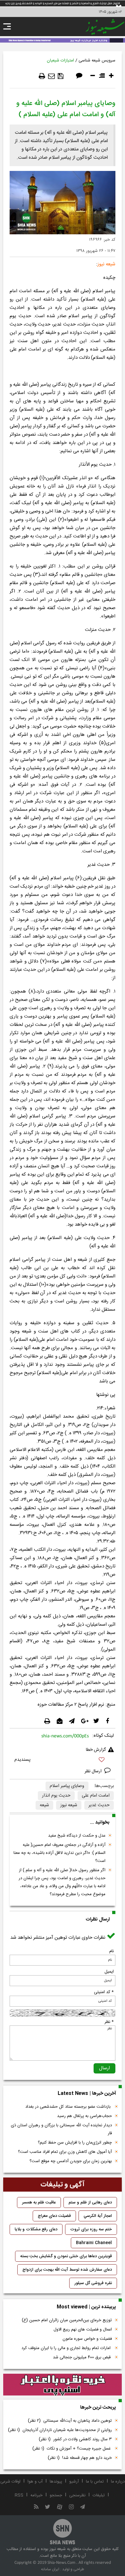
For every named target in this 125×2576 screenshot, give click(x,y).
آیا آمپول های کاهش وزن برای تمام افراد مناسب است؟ (65, 2152)
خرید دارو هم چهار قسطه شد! (80, 2458)
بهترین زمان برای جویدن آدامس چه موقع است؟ (71, 2161)
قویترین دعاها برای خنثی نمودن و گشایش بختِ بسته (66, 2256)
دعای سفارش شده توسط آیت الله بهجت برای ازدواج (67, 2270)
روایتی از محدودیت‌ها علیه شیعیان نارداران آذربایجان (60, 2430)
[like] (63, 1761)
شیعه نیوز (69, 1805)
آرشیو (74, 2482)
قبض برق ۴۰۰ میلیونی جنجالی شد (82, 2357)
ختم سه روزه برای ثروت (91, 2229)
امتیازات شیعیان (60, 60)
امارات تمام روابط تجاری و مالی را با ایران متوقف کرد (67, 2348)
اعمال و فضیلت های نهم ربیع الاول (83, 2330)
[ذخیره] (61, 76)
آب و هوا (35, 2482)
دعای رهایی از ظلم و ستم (90, 2202)
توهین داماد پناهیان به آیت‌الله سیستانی (70, 2421)
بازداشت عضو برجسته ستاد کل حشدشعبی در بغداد (69, 2107)
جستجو (56, 2495)
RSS (19, 2495)
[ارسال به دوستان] (51, 76)
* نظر (109, 2022)
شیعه (44, 1805)
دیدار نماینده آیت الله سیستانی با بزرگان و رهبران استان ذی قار (61, 2129)
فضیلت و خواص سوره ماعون (87, 2339)
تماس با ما (95, 2482)
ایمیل (109, 1972)
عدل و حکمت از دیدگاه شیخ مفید (77, 1836)
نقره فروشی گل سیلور (93, 2283)
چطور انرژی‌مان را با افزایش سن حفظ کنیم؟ (75, 2143)
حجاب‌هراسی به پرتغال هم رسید (84, 2116)
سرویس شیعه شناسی (97, 60)
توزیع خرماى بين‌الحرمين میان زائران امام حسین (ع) (67, 2320)
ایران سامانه (50, 2569)
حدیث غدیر (99, 1805)
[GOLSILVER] (63, 2385)
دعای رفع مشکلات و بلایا (36, 2229)
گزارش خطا (96, 1750)
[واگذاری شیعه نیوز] (63, 40)
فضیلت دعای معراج (54, 2216)
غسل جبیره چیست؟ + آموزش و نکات (72, 2449)
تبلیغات (99, 2495)
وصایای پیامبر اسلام (67, 1786)
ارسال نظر (94, 1771)
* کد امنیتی (104, 1992)
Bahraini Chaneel (94, 2243)
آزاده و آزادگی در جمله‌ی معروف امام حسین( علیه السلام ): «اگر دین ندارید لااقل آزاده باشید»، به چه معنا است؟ (59, 1853)
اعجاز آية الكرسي (98, 2216)
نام (112, 1951)
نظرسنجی (77, 2495)
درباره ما (118, 2482)
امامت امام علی (96, 1796)
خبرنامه (37, 2495)
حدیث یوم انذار (56, 1796)
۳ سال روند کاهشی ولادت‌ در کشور (75, 2439)
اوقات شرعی (10, 2482)
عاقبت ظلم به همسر (39, 2202)
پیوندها (56, 2482)
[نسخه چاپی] (42, 76)
